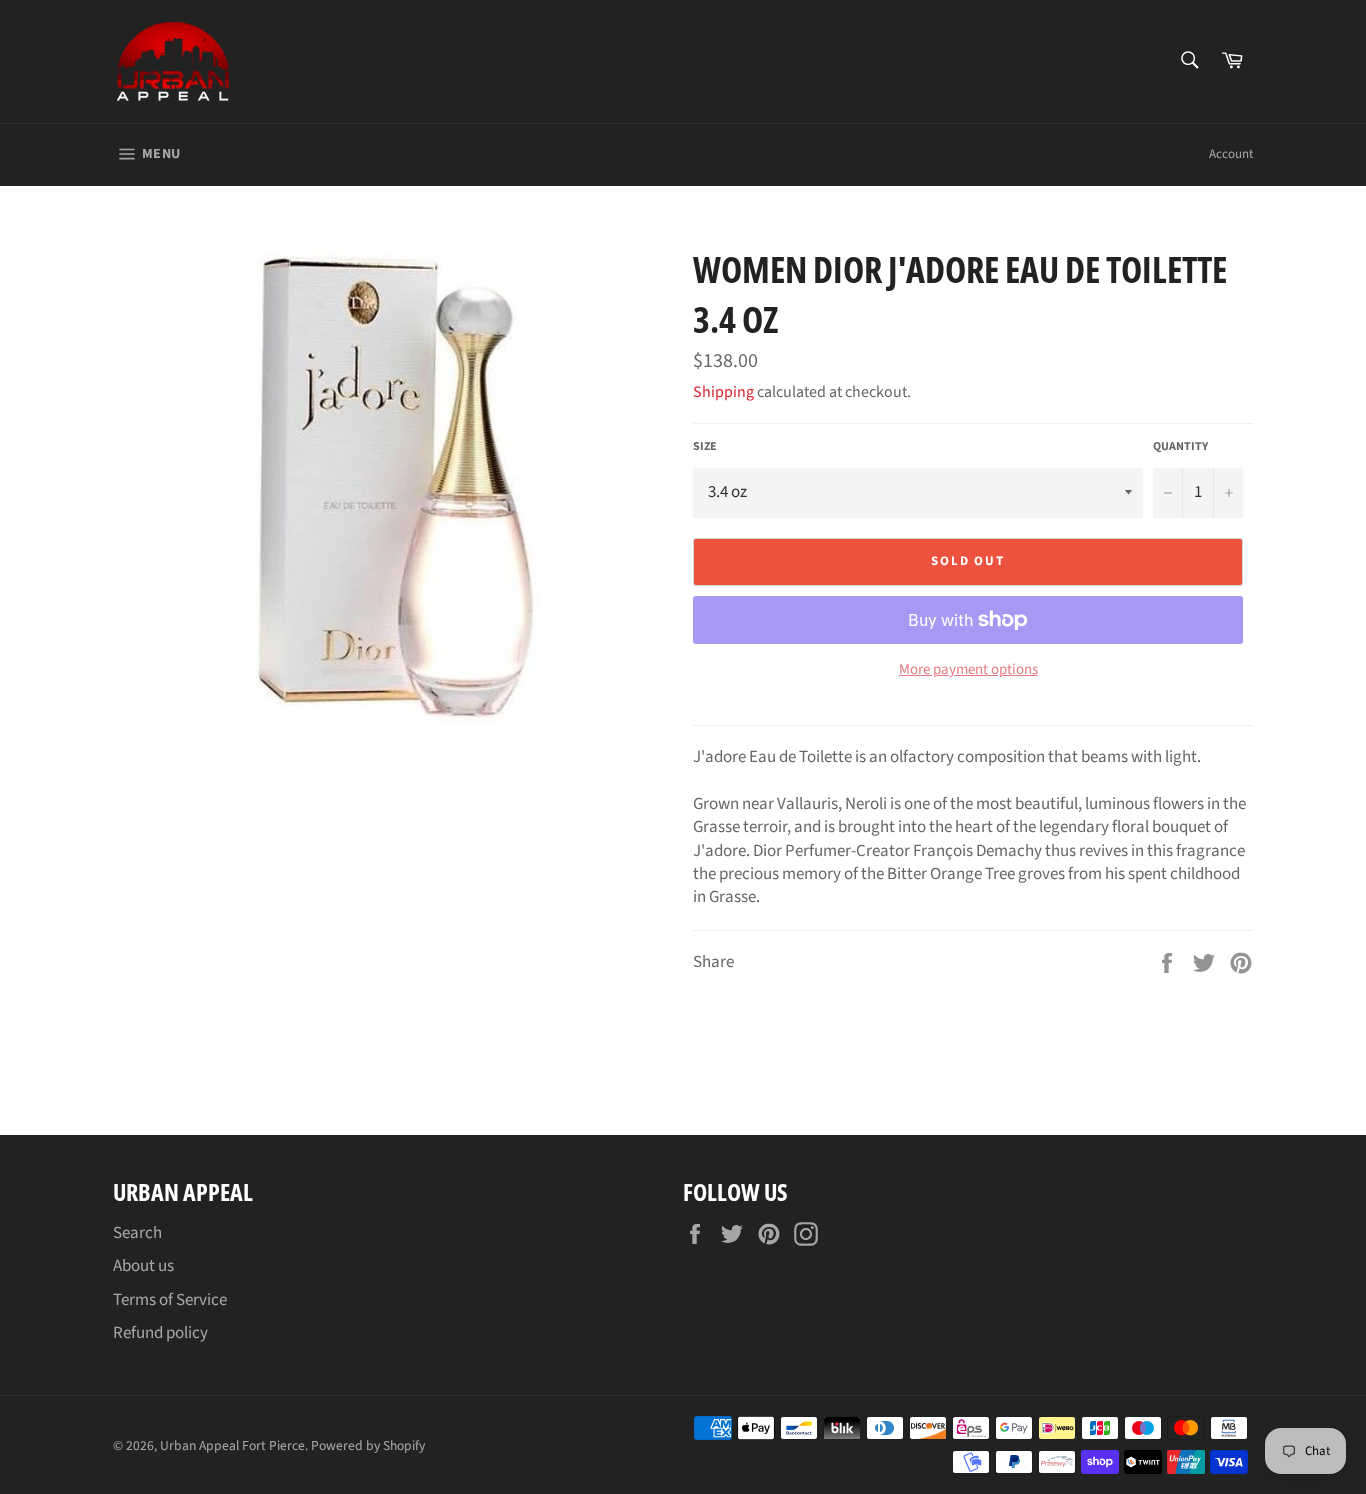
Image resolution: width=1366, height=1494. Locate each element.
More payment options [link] (968, 670)
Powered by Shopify (368, 1445)
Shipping (723, 392)
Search (137, 1233)
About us (143, 1266)
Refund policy (160, 1333)
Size (705, 447)
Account (1231, 154)
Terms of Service (170, 1300)
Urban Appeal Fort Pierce (232, 1445)
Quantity (1180, 447)
